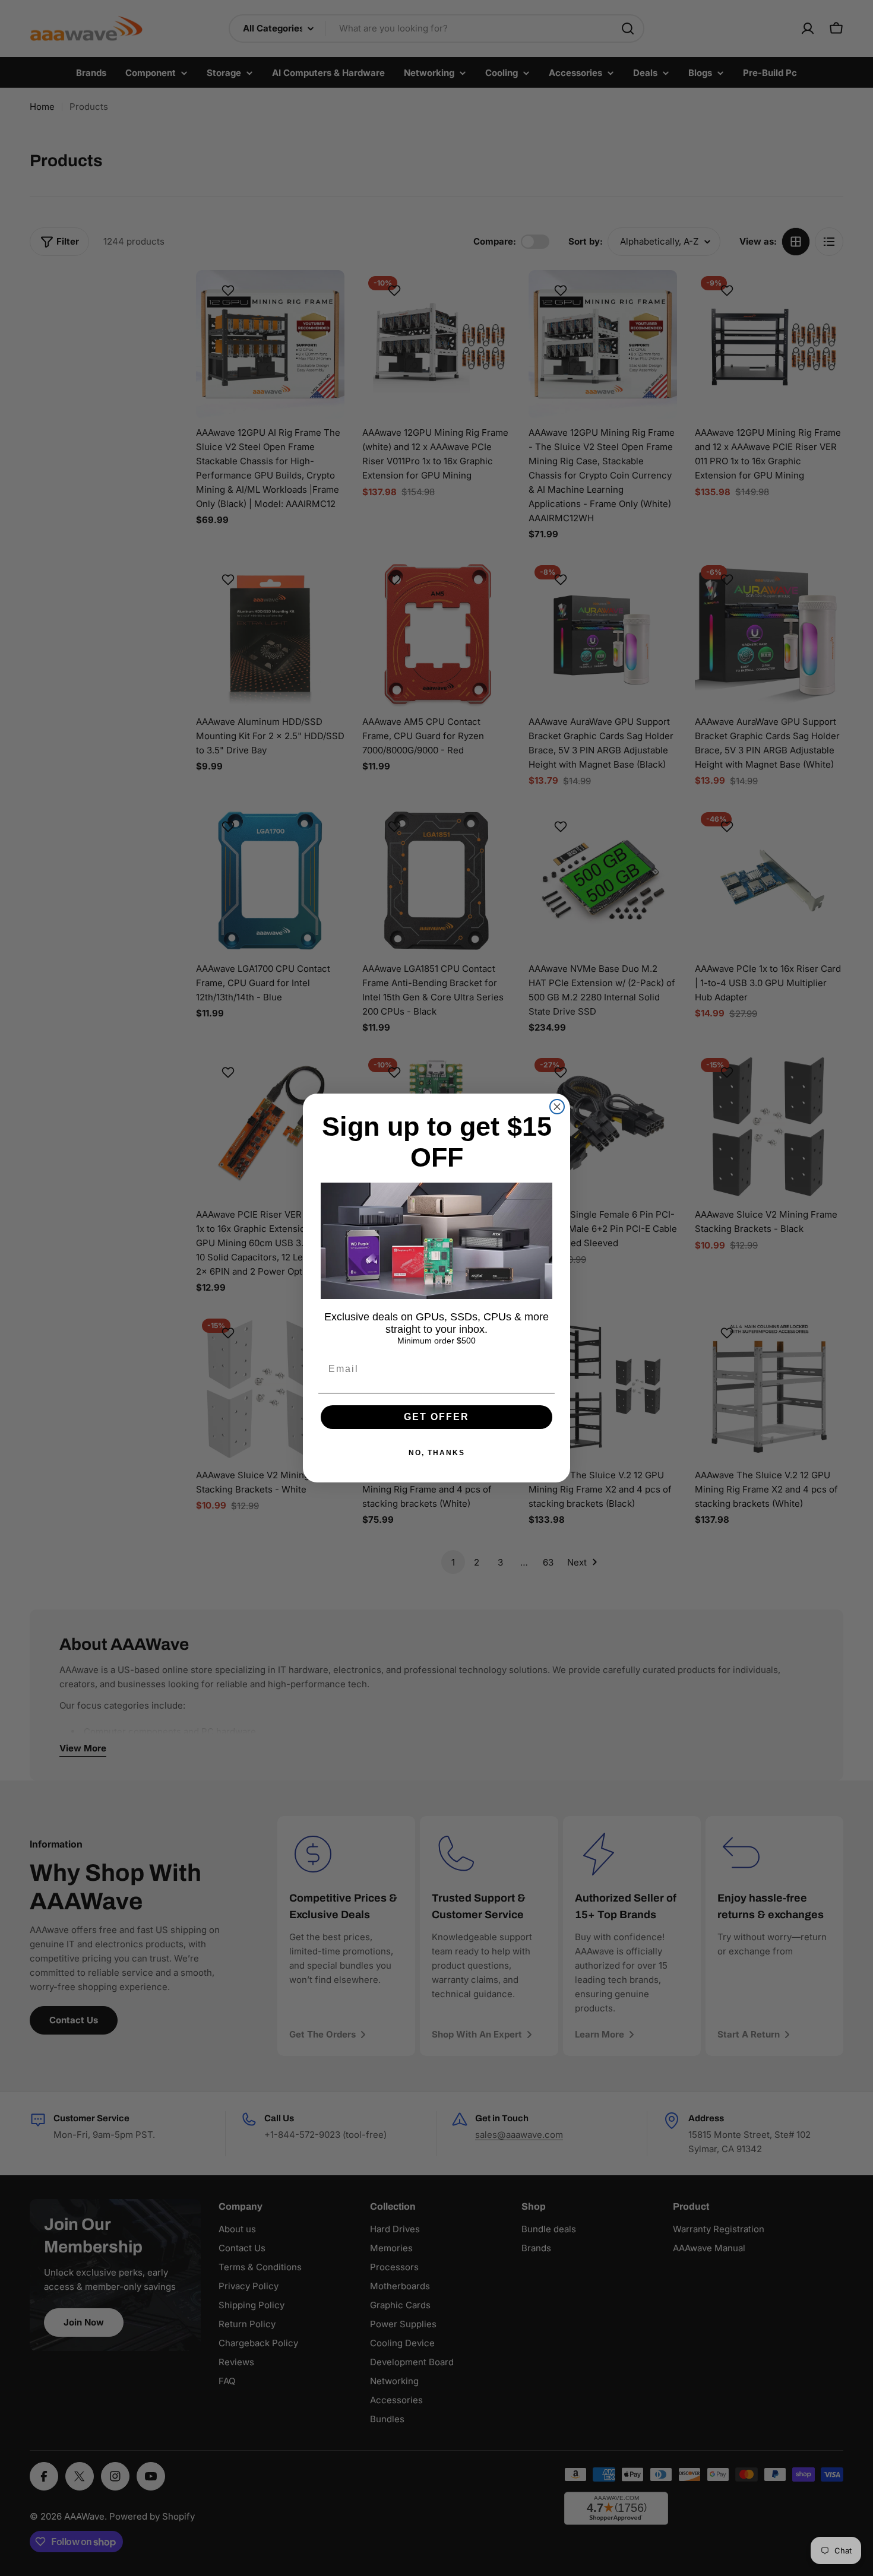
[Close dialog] (557, 1107)
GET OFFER (436, 1417)
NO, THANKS (437, 1453)
